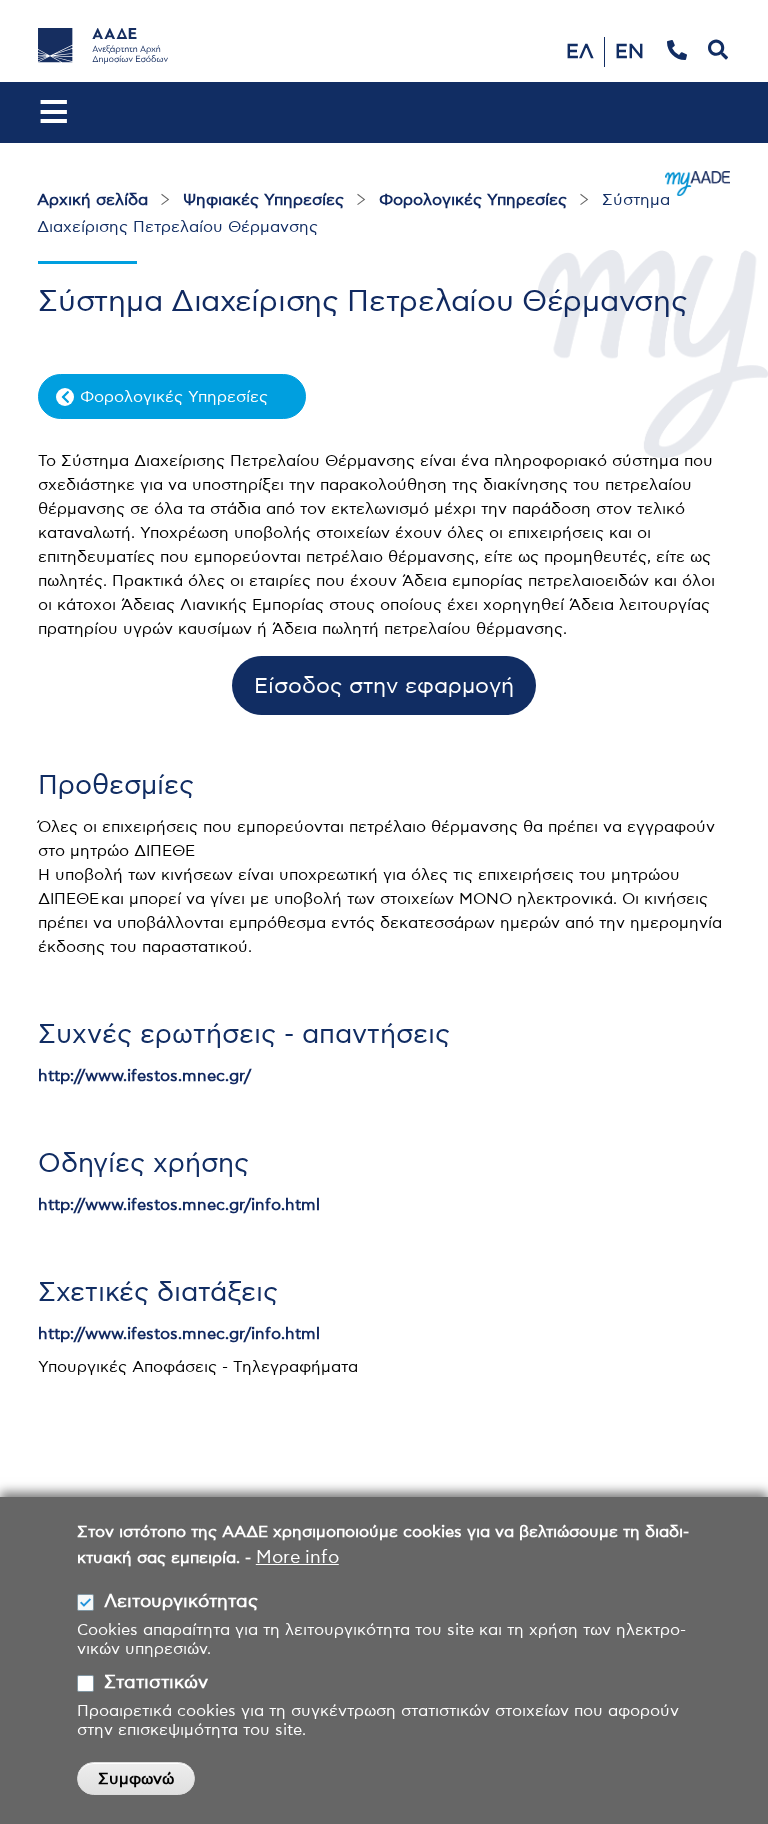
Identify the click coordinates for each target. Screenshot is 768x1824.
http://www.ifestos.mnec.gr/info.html (179, 1205)
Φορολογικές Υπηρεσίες (473, 200)
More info (297, 1558)
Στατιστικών (156, 1683)
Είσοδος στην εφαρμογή (384, 686)
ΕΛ (580, 52)
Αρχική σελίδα (92, 200)
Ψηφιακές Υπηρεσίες (263, 200)
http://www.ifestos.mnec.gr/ (144, 1076)
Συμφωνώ (136, 1779)
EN (629, 52)
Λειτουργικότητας (181, 1602)
